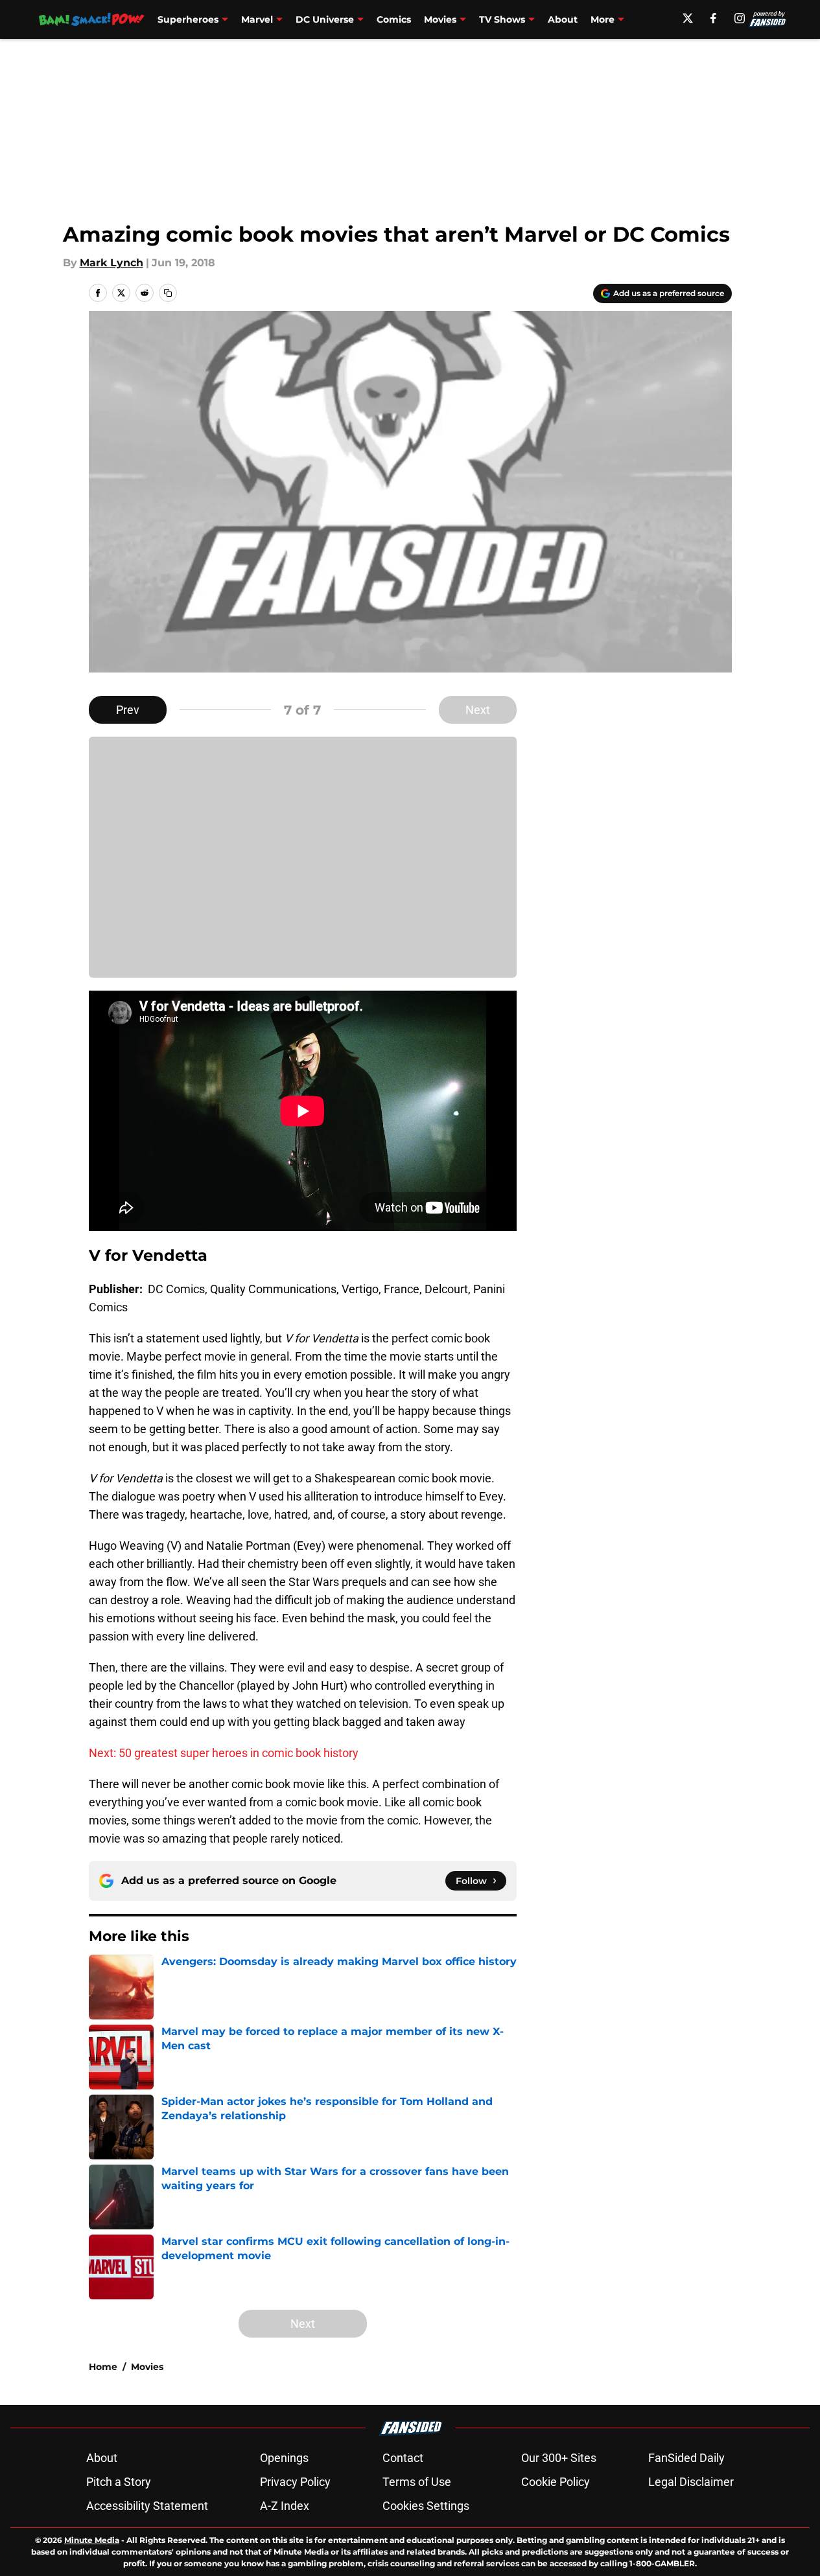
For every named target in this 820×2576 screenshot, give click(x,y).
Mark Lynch (111, 263)
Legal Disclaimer (691, 2482)
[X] (688, 18)
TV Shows (502, 19)
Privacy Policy (295, 2482)
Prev (128, 710)
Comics (394, 19)
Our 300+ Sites (559, 2458)
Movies (440, 19)
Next (478, 710)
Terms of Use (417, 2482)
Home (103, 2367)
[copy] (168, 293)
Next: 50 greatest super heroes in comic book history (224, 1753)
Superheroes (188, 19)
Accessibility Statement (147, 2506)
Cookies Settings (426, 2506)
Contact (403, 2458)
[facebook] (713, 18)
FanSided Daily (686, 2458)
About (563, 19)
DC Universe (325, 19)
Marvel (257, 19)
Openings (284, 2458)
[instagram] (740, 18)
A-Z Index (285, 2506)
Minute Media (92, 2540)
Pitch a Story (119, 2482)
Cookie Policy (556, 2482)
